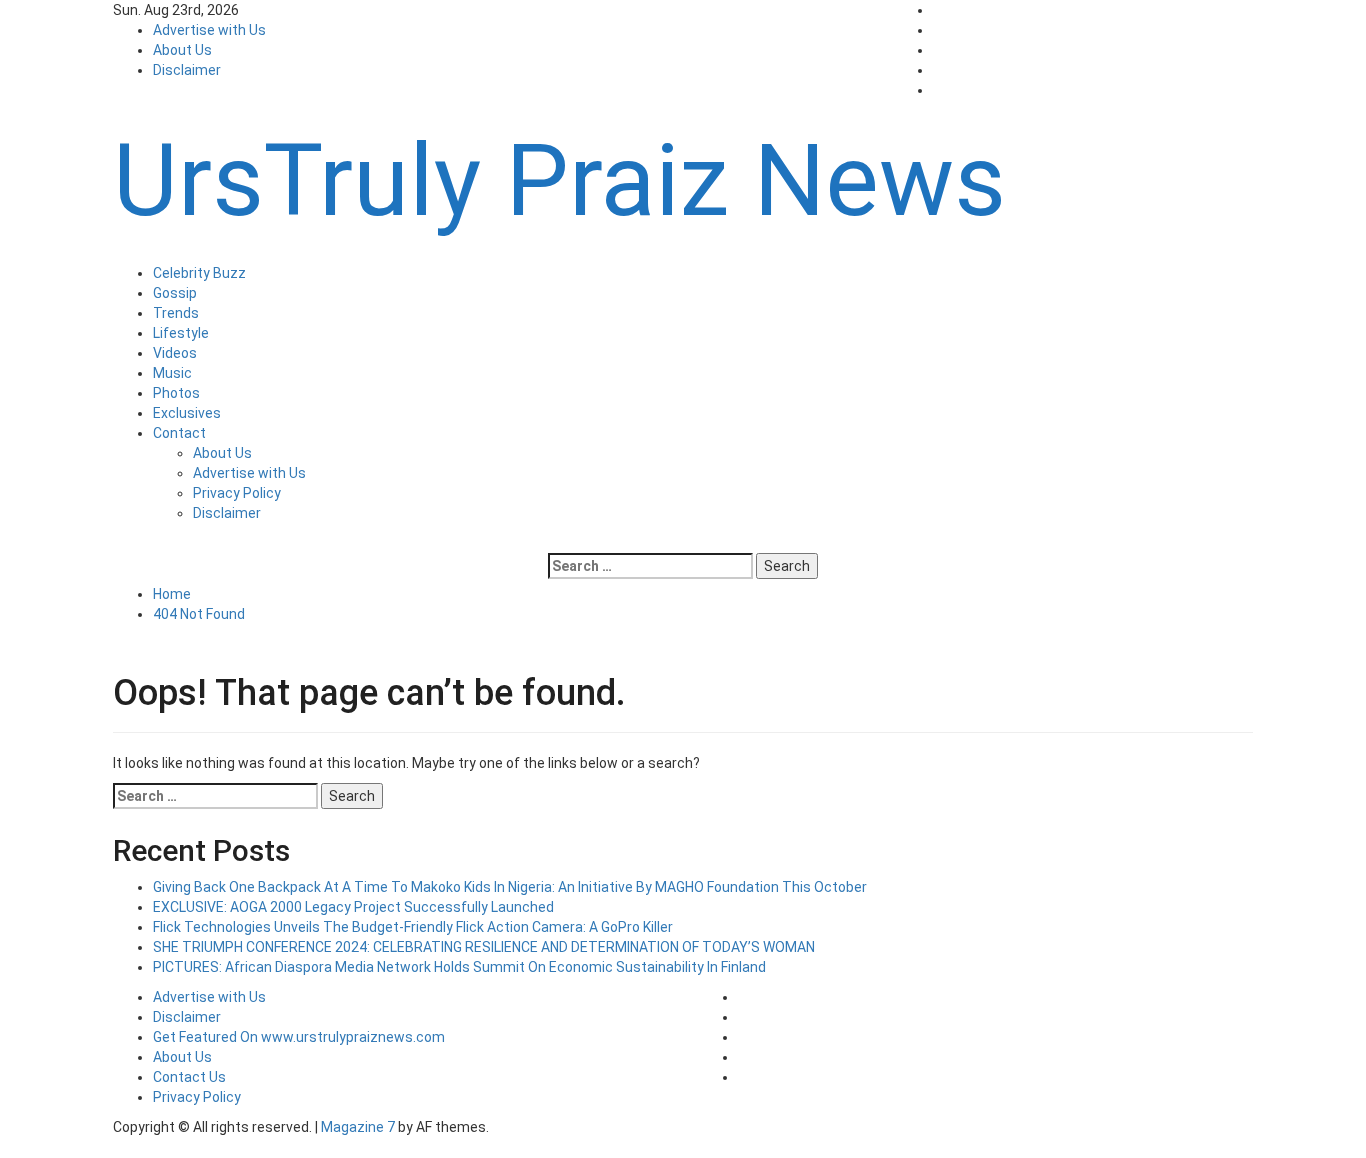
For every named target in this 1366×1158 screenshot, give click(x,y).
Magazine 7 (358, 1127)
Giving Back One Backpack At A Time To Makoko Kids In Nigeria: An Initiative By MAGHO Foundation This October (510, 887)
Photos (176, 393)
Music (172, 373)
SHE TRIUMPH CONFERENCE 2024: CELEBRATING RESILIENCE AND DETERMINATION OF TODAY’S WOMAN (484, 947)
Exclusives (187, 413)
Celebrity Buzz (199, 273)
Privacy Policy (237, 493)
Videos (175, 353)
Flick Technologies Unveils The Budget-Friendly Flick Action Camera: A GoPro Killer (413, 927)
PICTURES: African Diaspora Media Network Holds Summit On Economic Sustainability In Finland (459, 967)
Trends (176, 313)
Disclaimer (187, 70)
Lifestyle (181, 333)
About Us (182, 50)
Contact (179, 433)
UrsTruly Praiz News (559, 180)
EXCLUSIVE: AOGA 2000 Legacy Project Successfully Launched (353, 907)
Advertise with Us (209, 30)
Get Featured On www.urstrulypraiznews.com (299, 1037)
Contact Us (189, 1077)
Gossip (175, 293)
